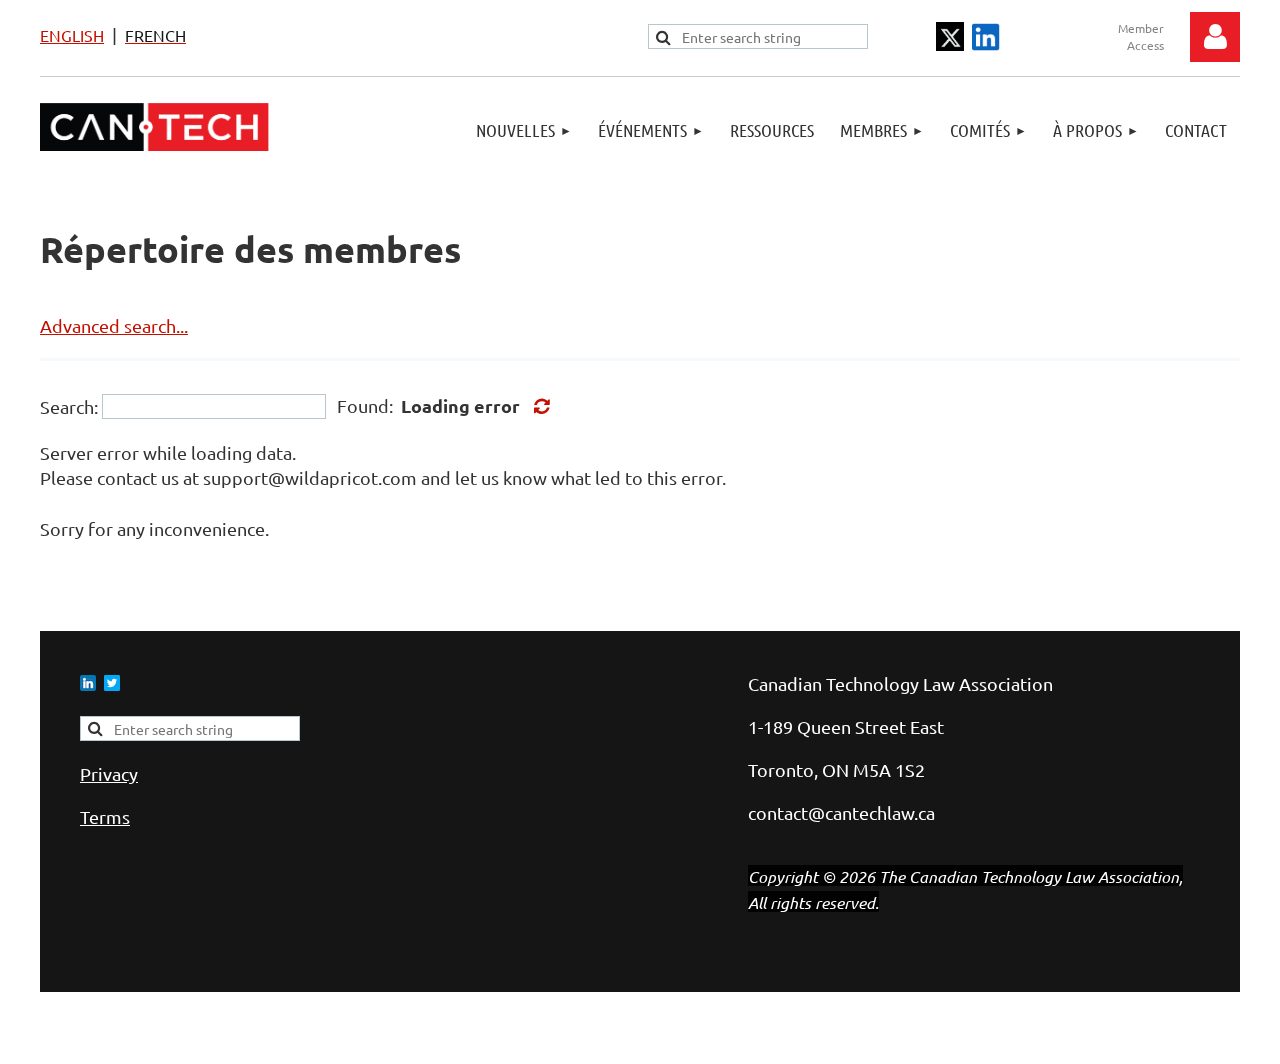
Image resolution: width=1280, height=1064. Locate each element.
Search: (69, 406)
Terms (105, 816)
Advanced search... (114, 325)
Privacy (109, 773)
